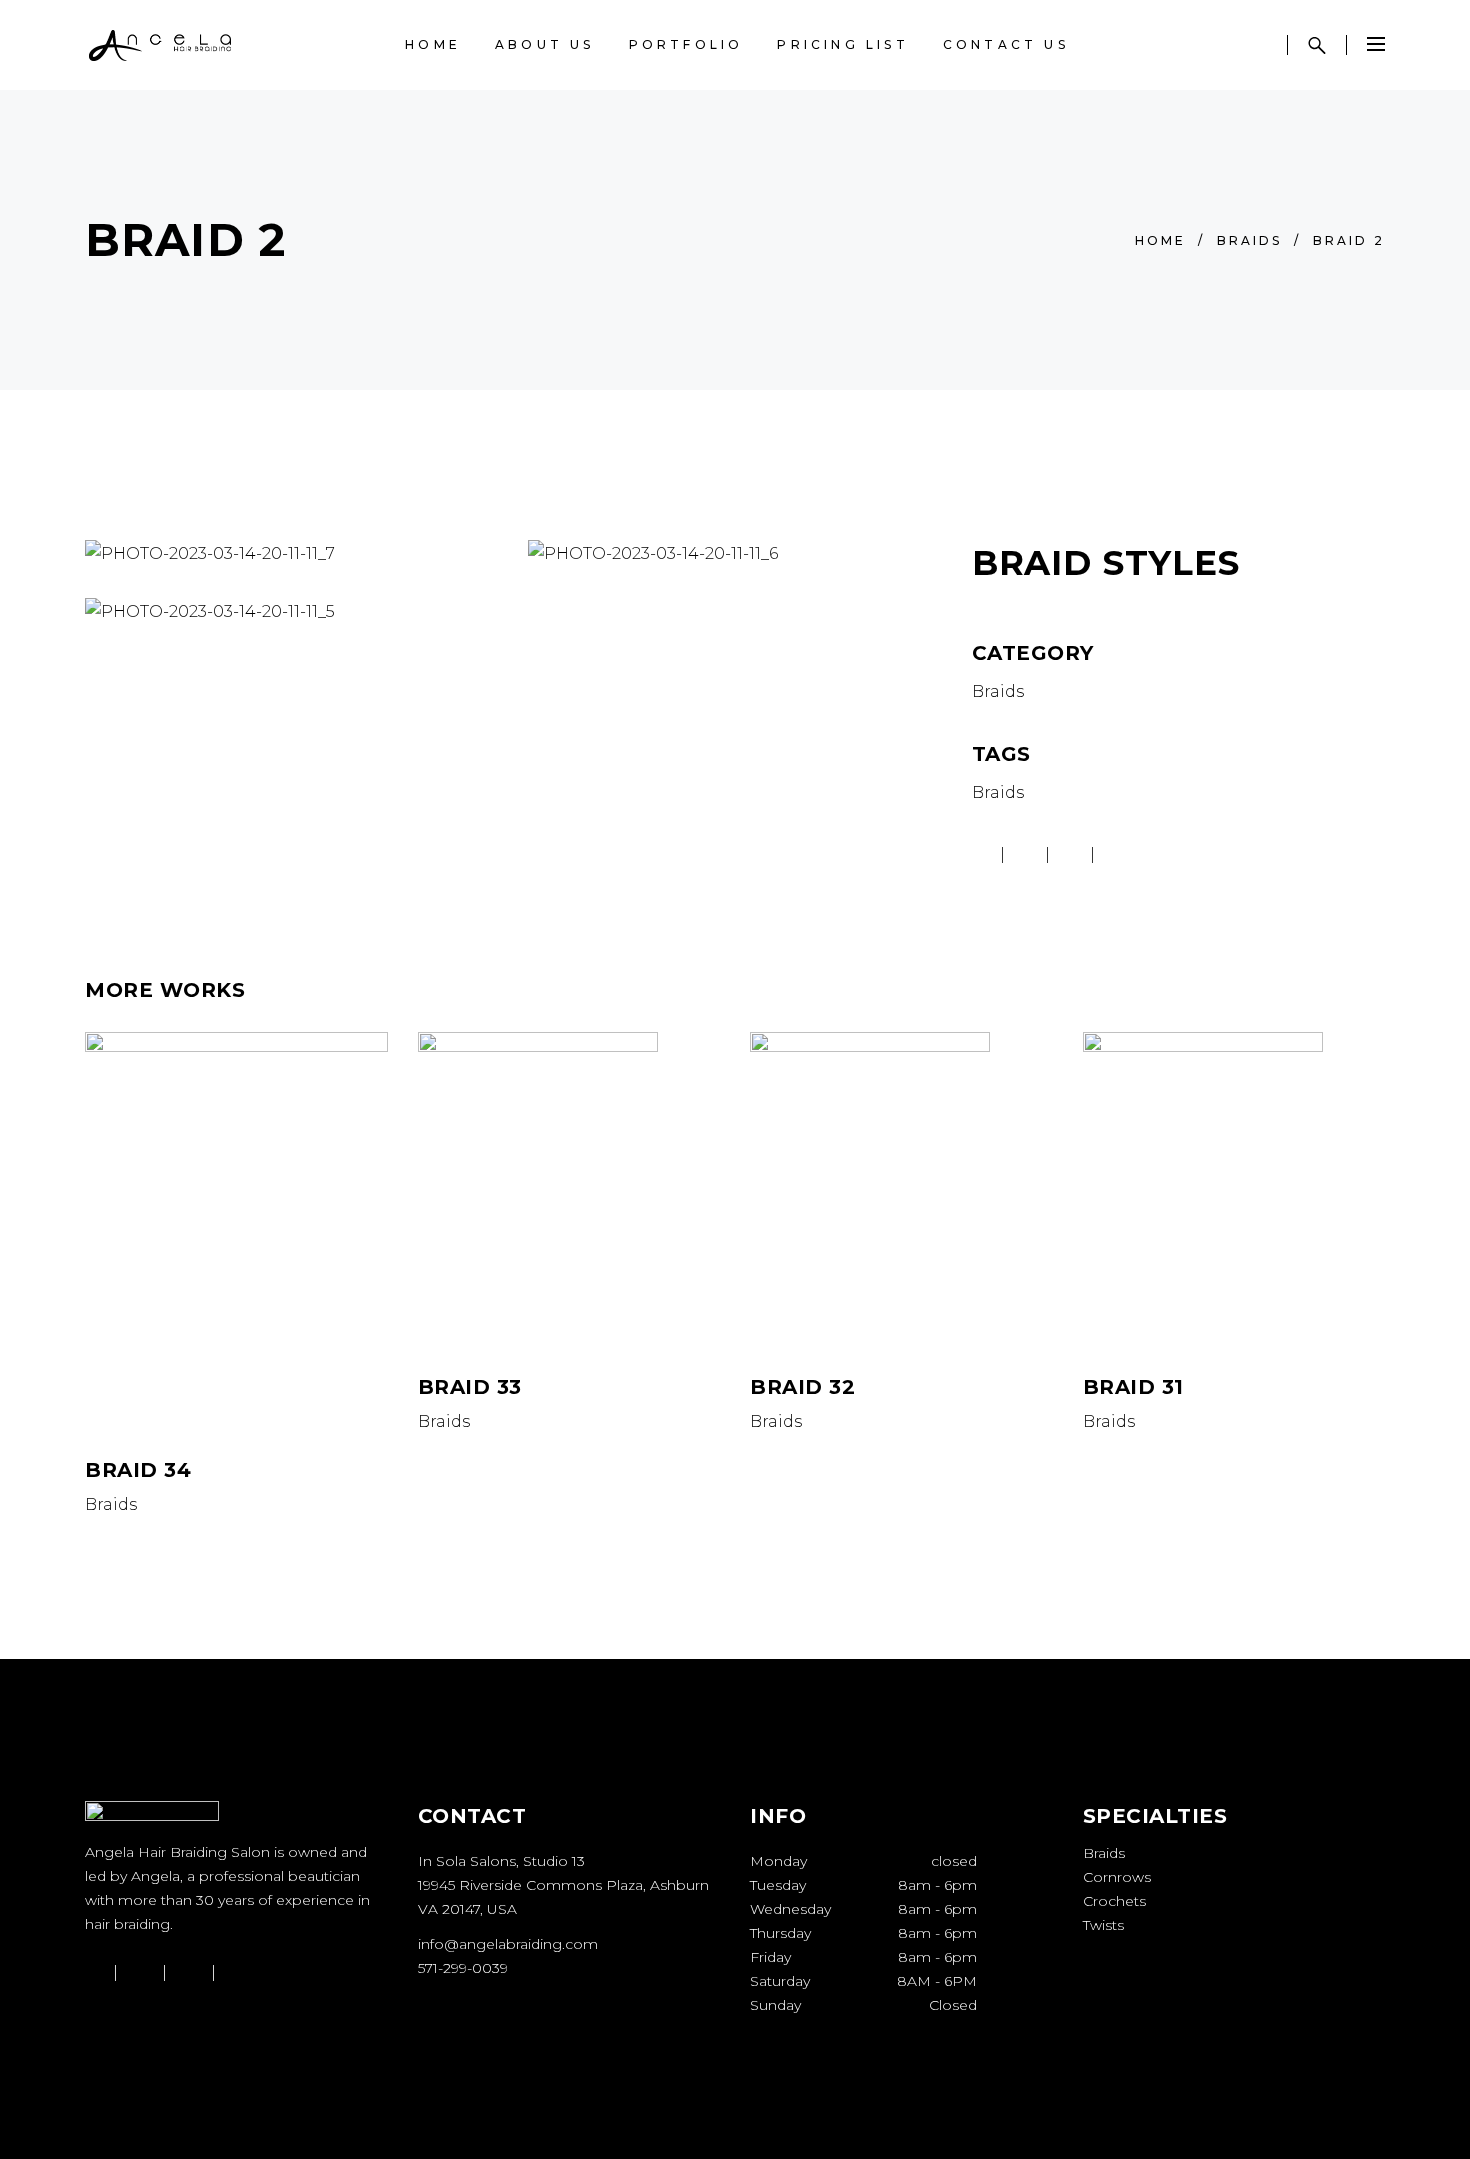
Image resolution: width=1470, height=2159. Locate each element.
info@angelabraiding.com (508, 1944)
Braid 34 (138, 1470)
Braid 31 (1133, 1387)
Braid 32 (802, 1387)
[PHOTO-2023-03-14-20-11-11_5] (291, 612)
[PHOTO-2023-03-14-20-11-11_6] (734, 554)
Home (1160, 240)
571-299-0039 (463, 1968)
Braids (1249, 240)
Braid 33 (470, 1387)
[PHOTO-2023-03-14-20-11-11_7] (291, 554)
